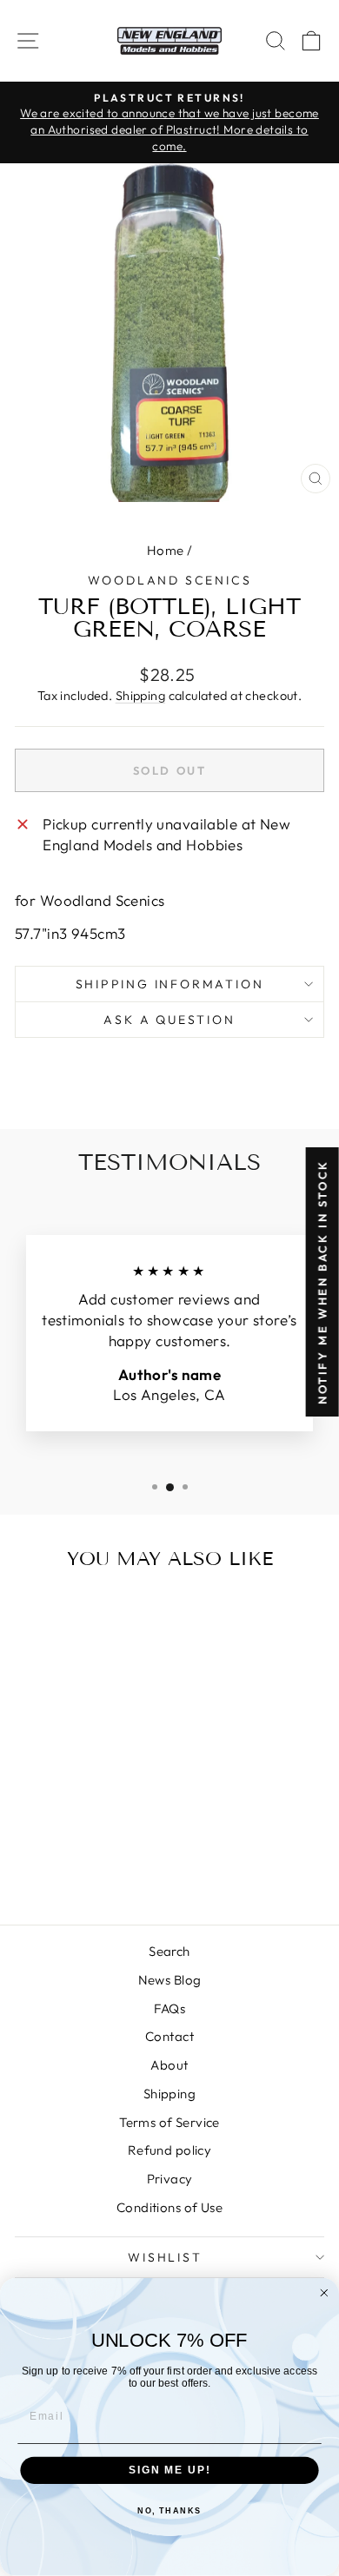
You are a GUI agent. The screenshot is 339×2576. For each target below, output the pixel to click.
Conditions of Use (169, 2207)
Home (166, 550)
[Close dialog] (324, 2293)
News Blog (170, 1980)
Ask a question (169, 1020)
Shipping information (170, 984)
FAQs (170, 2008)
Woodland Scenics (170, 580)
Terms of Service (169, 2122)
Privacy (170, 2179)
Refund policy (170, 2150)
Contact (169, 2036)
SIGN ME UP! (169, 2470)
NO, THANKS (169, 2511)
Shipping (140, 696)
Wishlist (165, 2257)
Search (169, 1951)
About (169, 2065)
